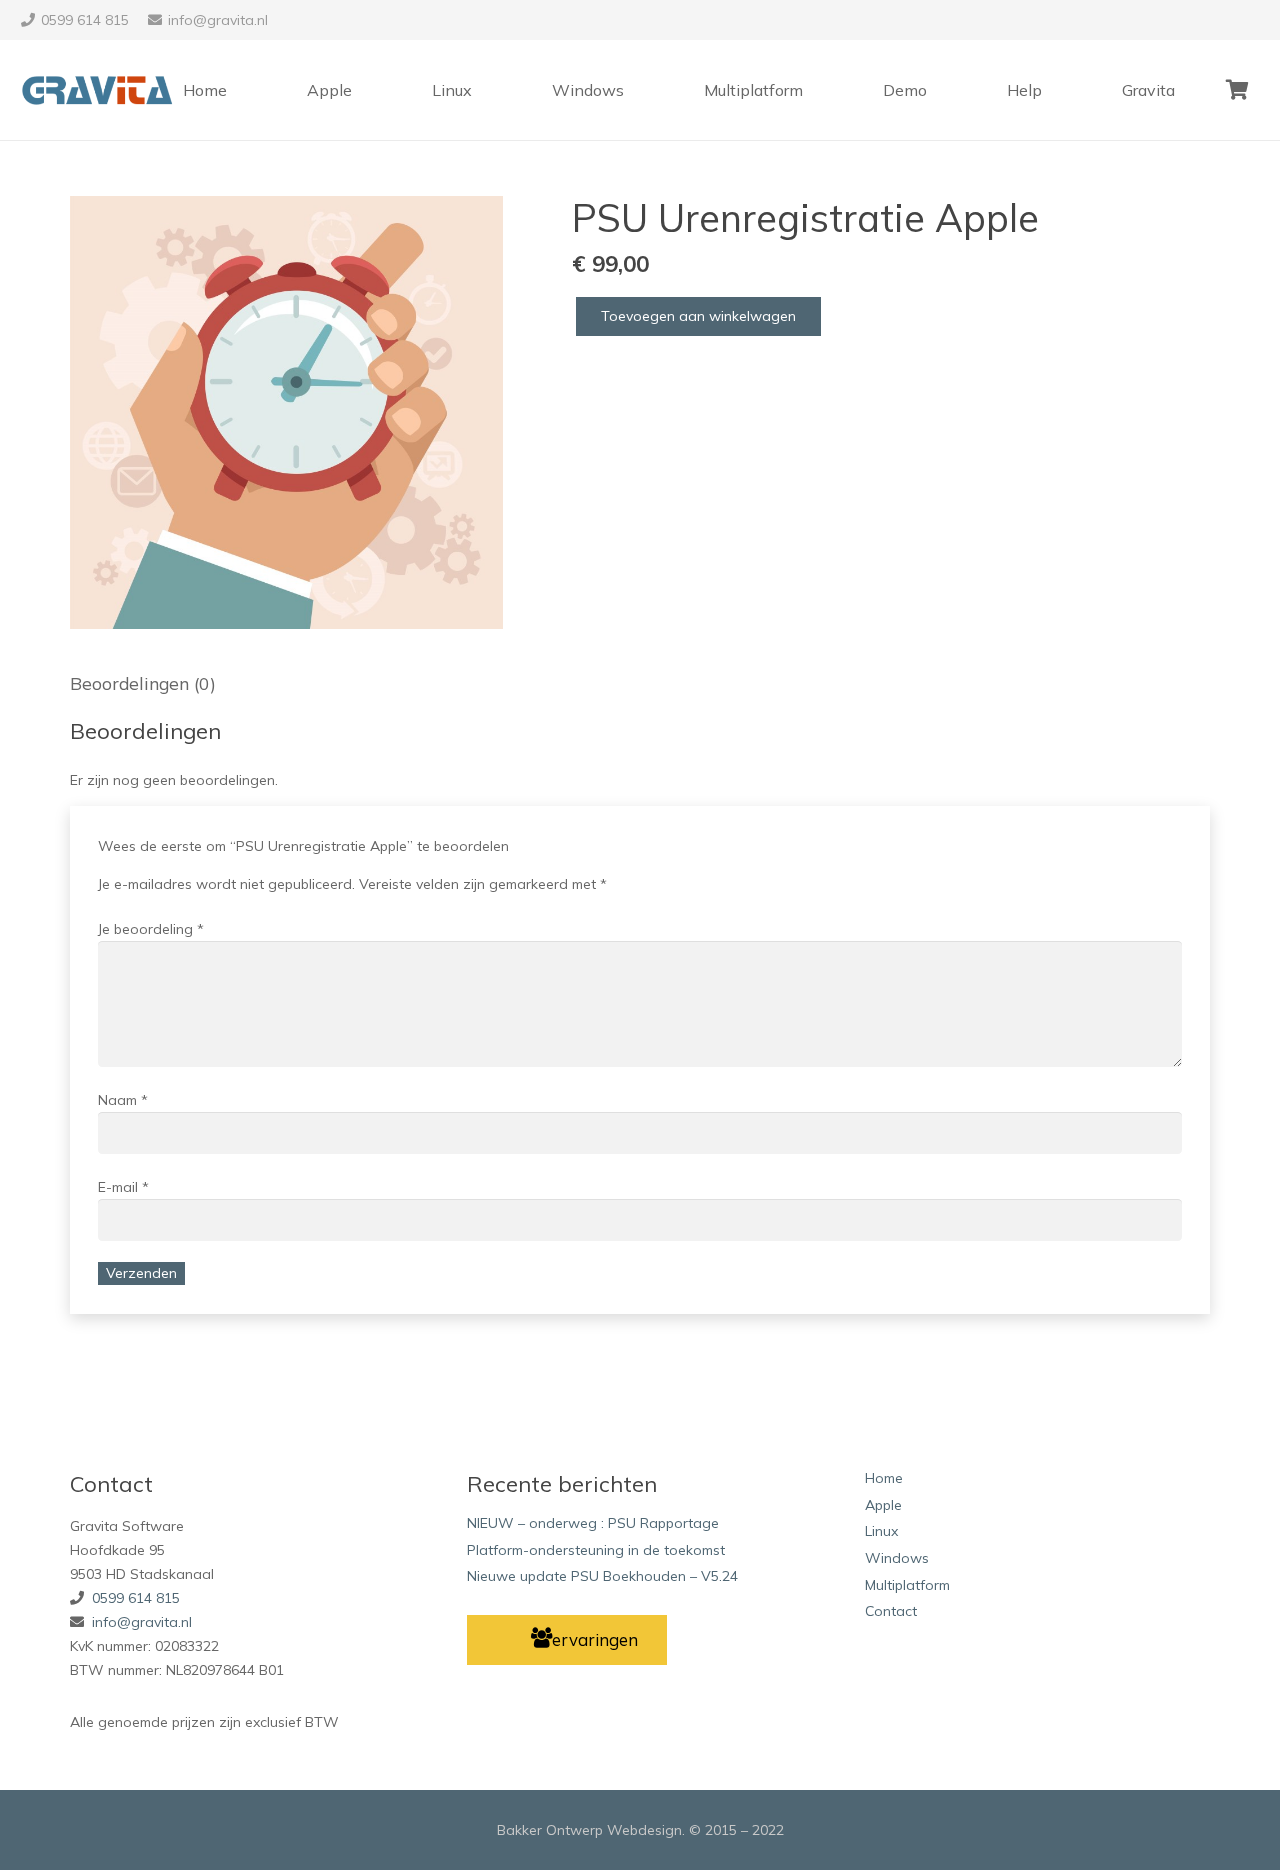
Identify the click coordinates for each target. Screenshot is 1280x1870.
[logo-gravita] (100, 90)
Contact (891, 1611)
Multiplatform (907, 1585)
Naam (123, 1100)
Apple (883, 1505)
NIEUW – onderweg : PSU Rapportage (593, 1523)
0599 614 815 (136, 1598)
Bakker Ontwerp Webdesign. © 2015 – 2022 (640, 1830)
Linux (881, 1531)
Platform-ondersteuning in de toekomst (596, 1550)
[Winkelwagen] (1237, 90)
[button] (475, 224)
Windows (897, 1558)
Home (884, 1478)
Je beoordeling (151, 929)
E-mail (123, 1187)
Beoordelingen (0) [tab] (143, 683)
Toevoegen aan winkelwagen (698, 316)
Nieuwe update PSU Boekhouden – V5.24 (602, 1576)
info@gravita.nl (142, 1622)
